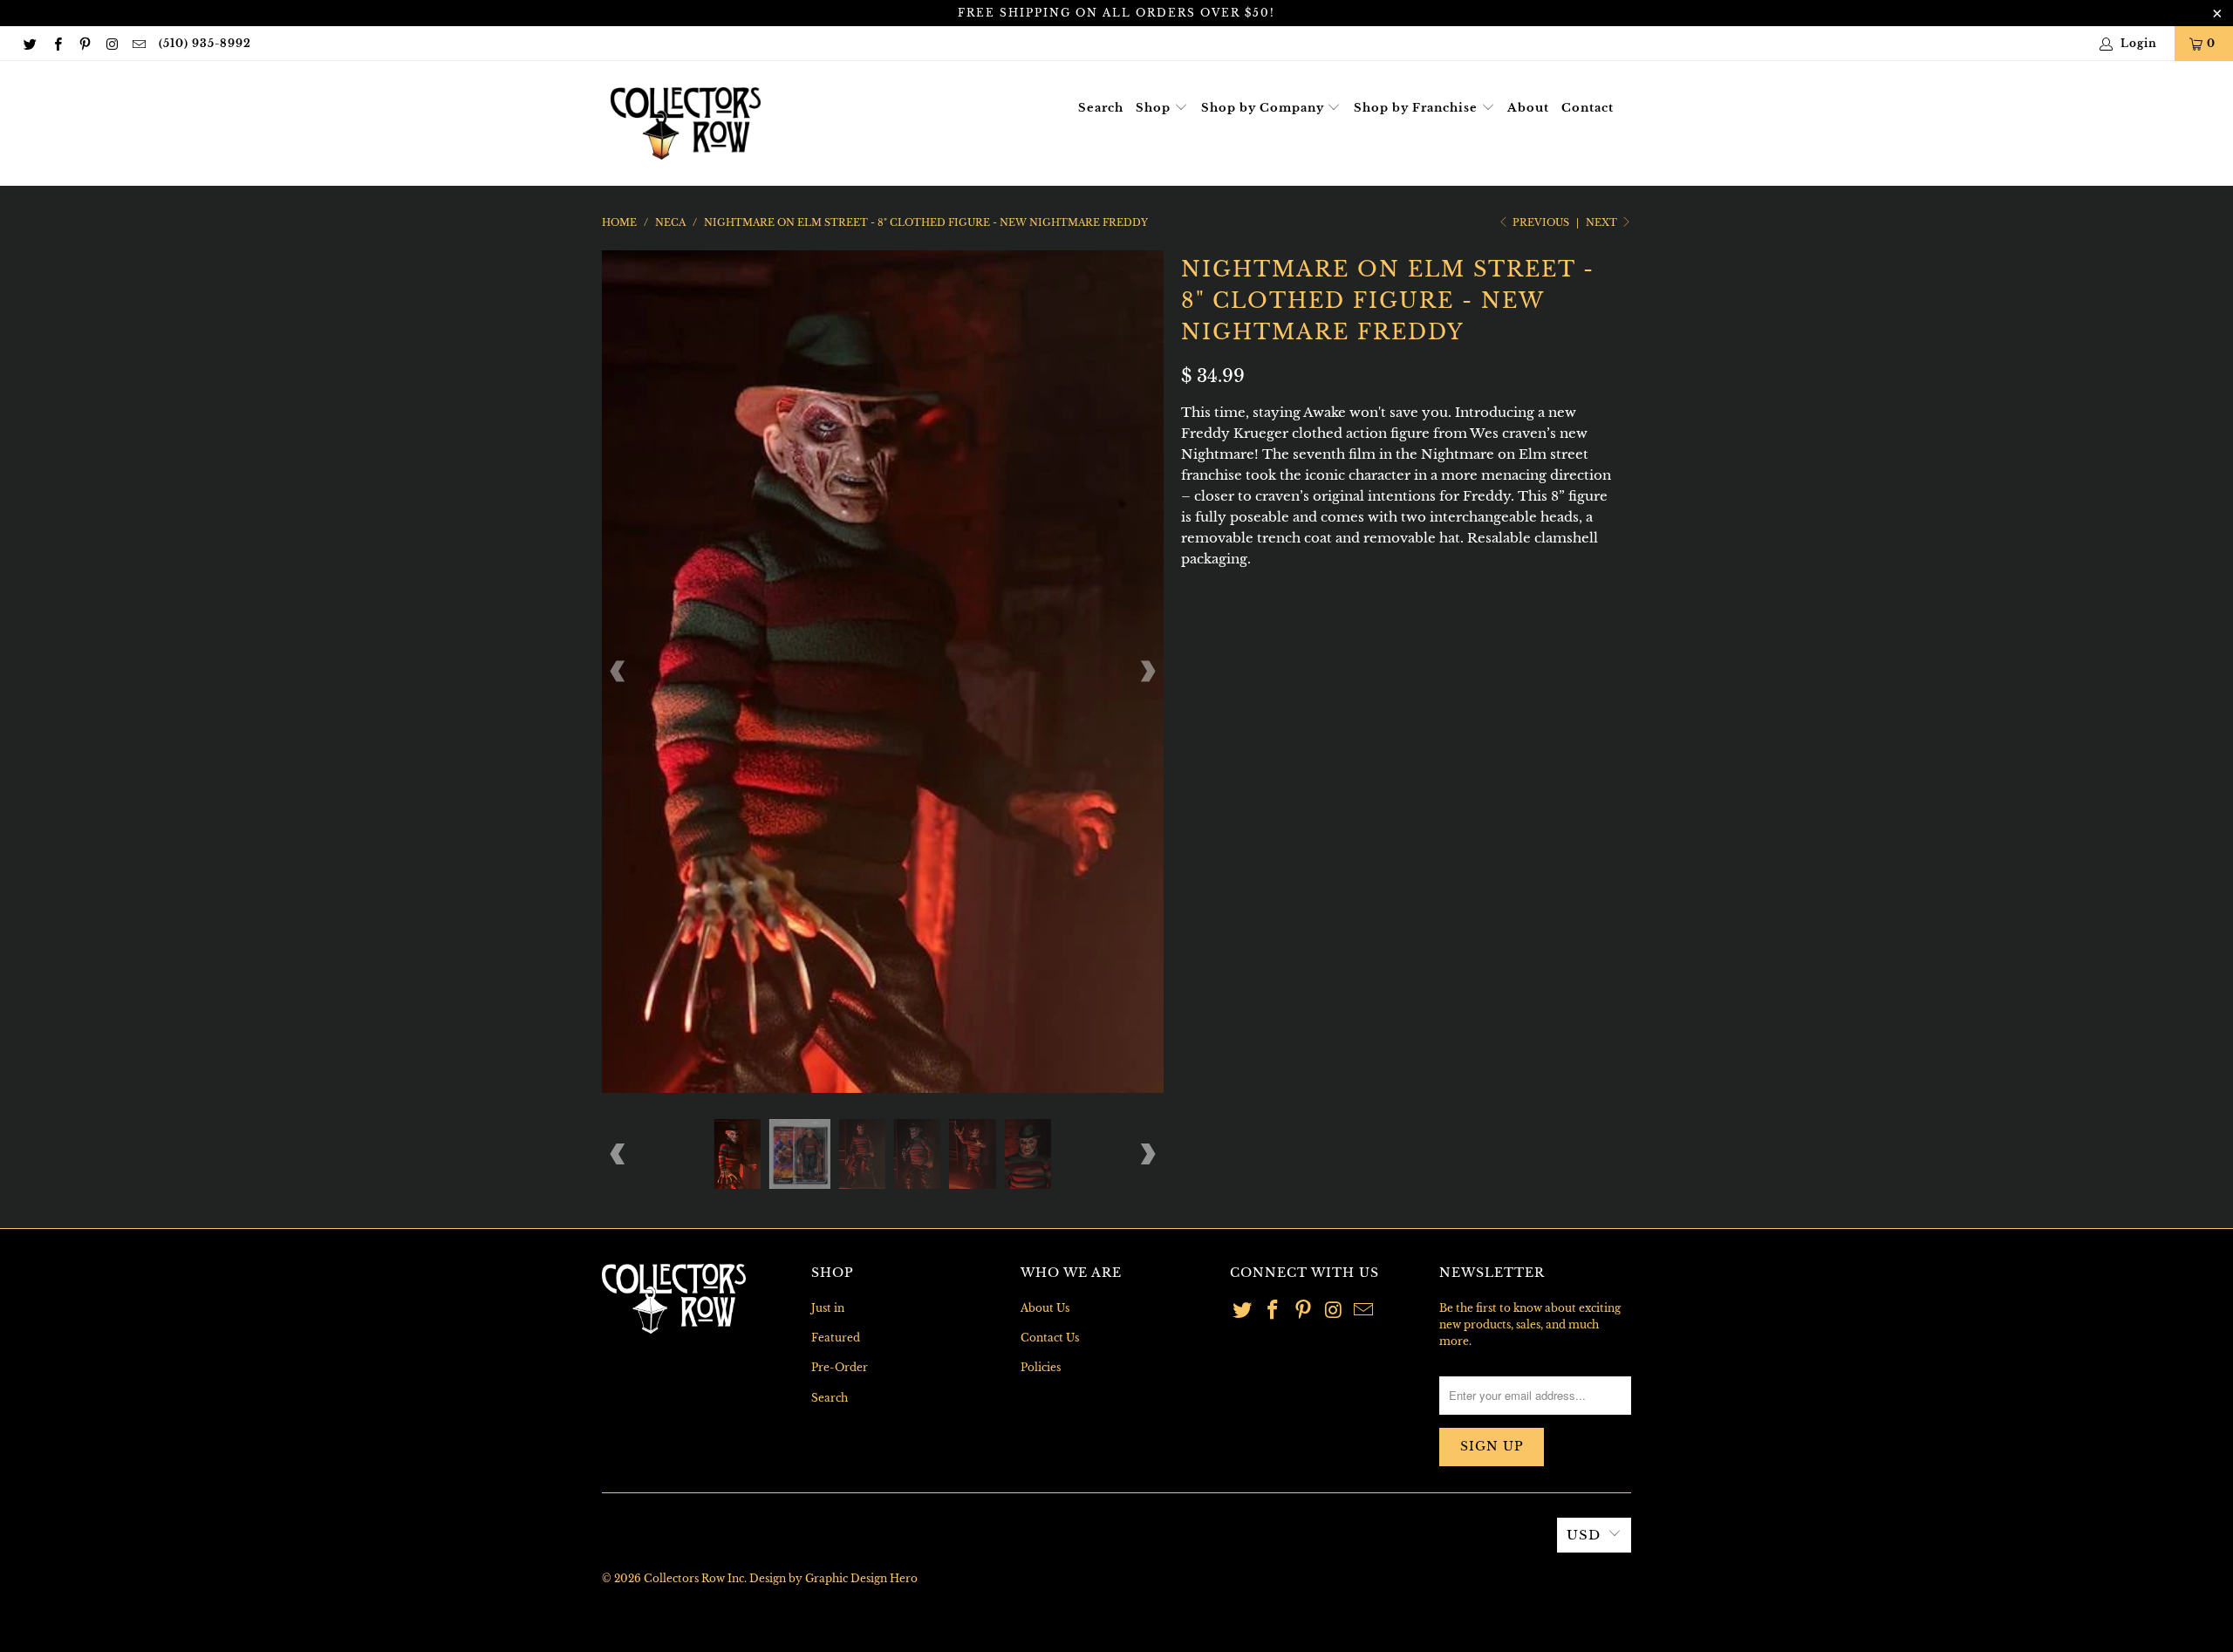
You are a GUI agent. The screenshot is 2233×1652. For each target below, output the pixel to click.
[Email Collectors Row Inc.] (138, 43)
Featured (836, 1338)
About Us (1045, 1308)
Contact (1588, 108)
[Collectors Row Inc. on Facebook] (56, 43)
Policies (1041, 1367)
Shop (1155, 108)
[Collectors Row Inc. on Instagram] (111, 43)
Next (1603, 222)
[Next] (1147, 672)
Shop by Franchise (1417, 108)
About (1528, 108)
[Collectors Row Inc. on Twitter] (29, 43)
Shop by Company (1264, 108)
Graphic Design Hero (861, 1578)
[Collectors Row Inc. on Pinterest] (84, 43)
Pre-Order (840, 1367)
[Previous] (618, 672)
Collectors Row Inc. (695, 1578)
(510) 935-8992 (205, 43)
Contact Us (1050, 1338)
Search (1101, 108)
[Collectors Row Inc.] (686, 123)
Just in (828, 1308)
